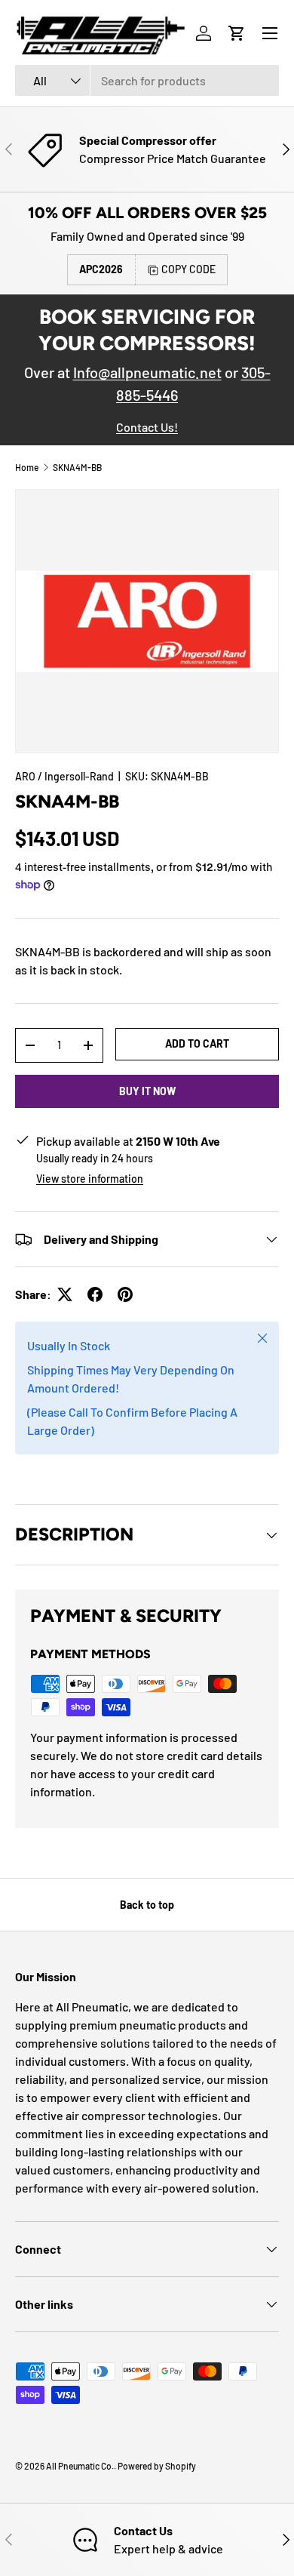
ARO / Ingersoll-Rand (64, 776)
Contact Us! (147, 427)
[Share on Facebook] (95, 1294)
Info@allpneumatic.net (147, 372)
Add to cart (197, 1043)
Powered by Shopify (157, 2466)
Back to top (147, 1905)
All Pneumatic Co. (80, 2466)
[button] (237, 33)
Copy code (188, 269)
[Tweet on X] (65, 1294)
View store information (90, 1179)
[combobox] (147, 80)
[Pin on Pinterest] (125, 1294)
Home (27, 467)
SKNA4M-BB (77, 467)
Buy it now (147, 1091)
